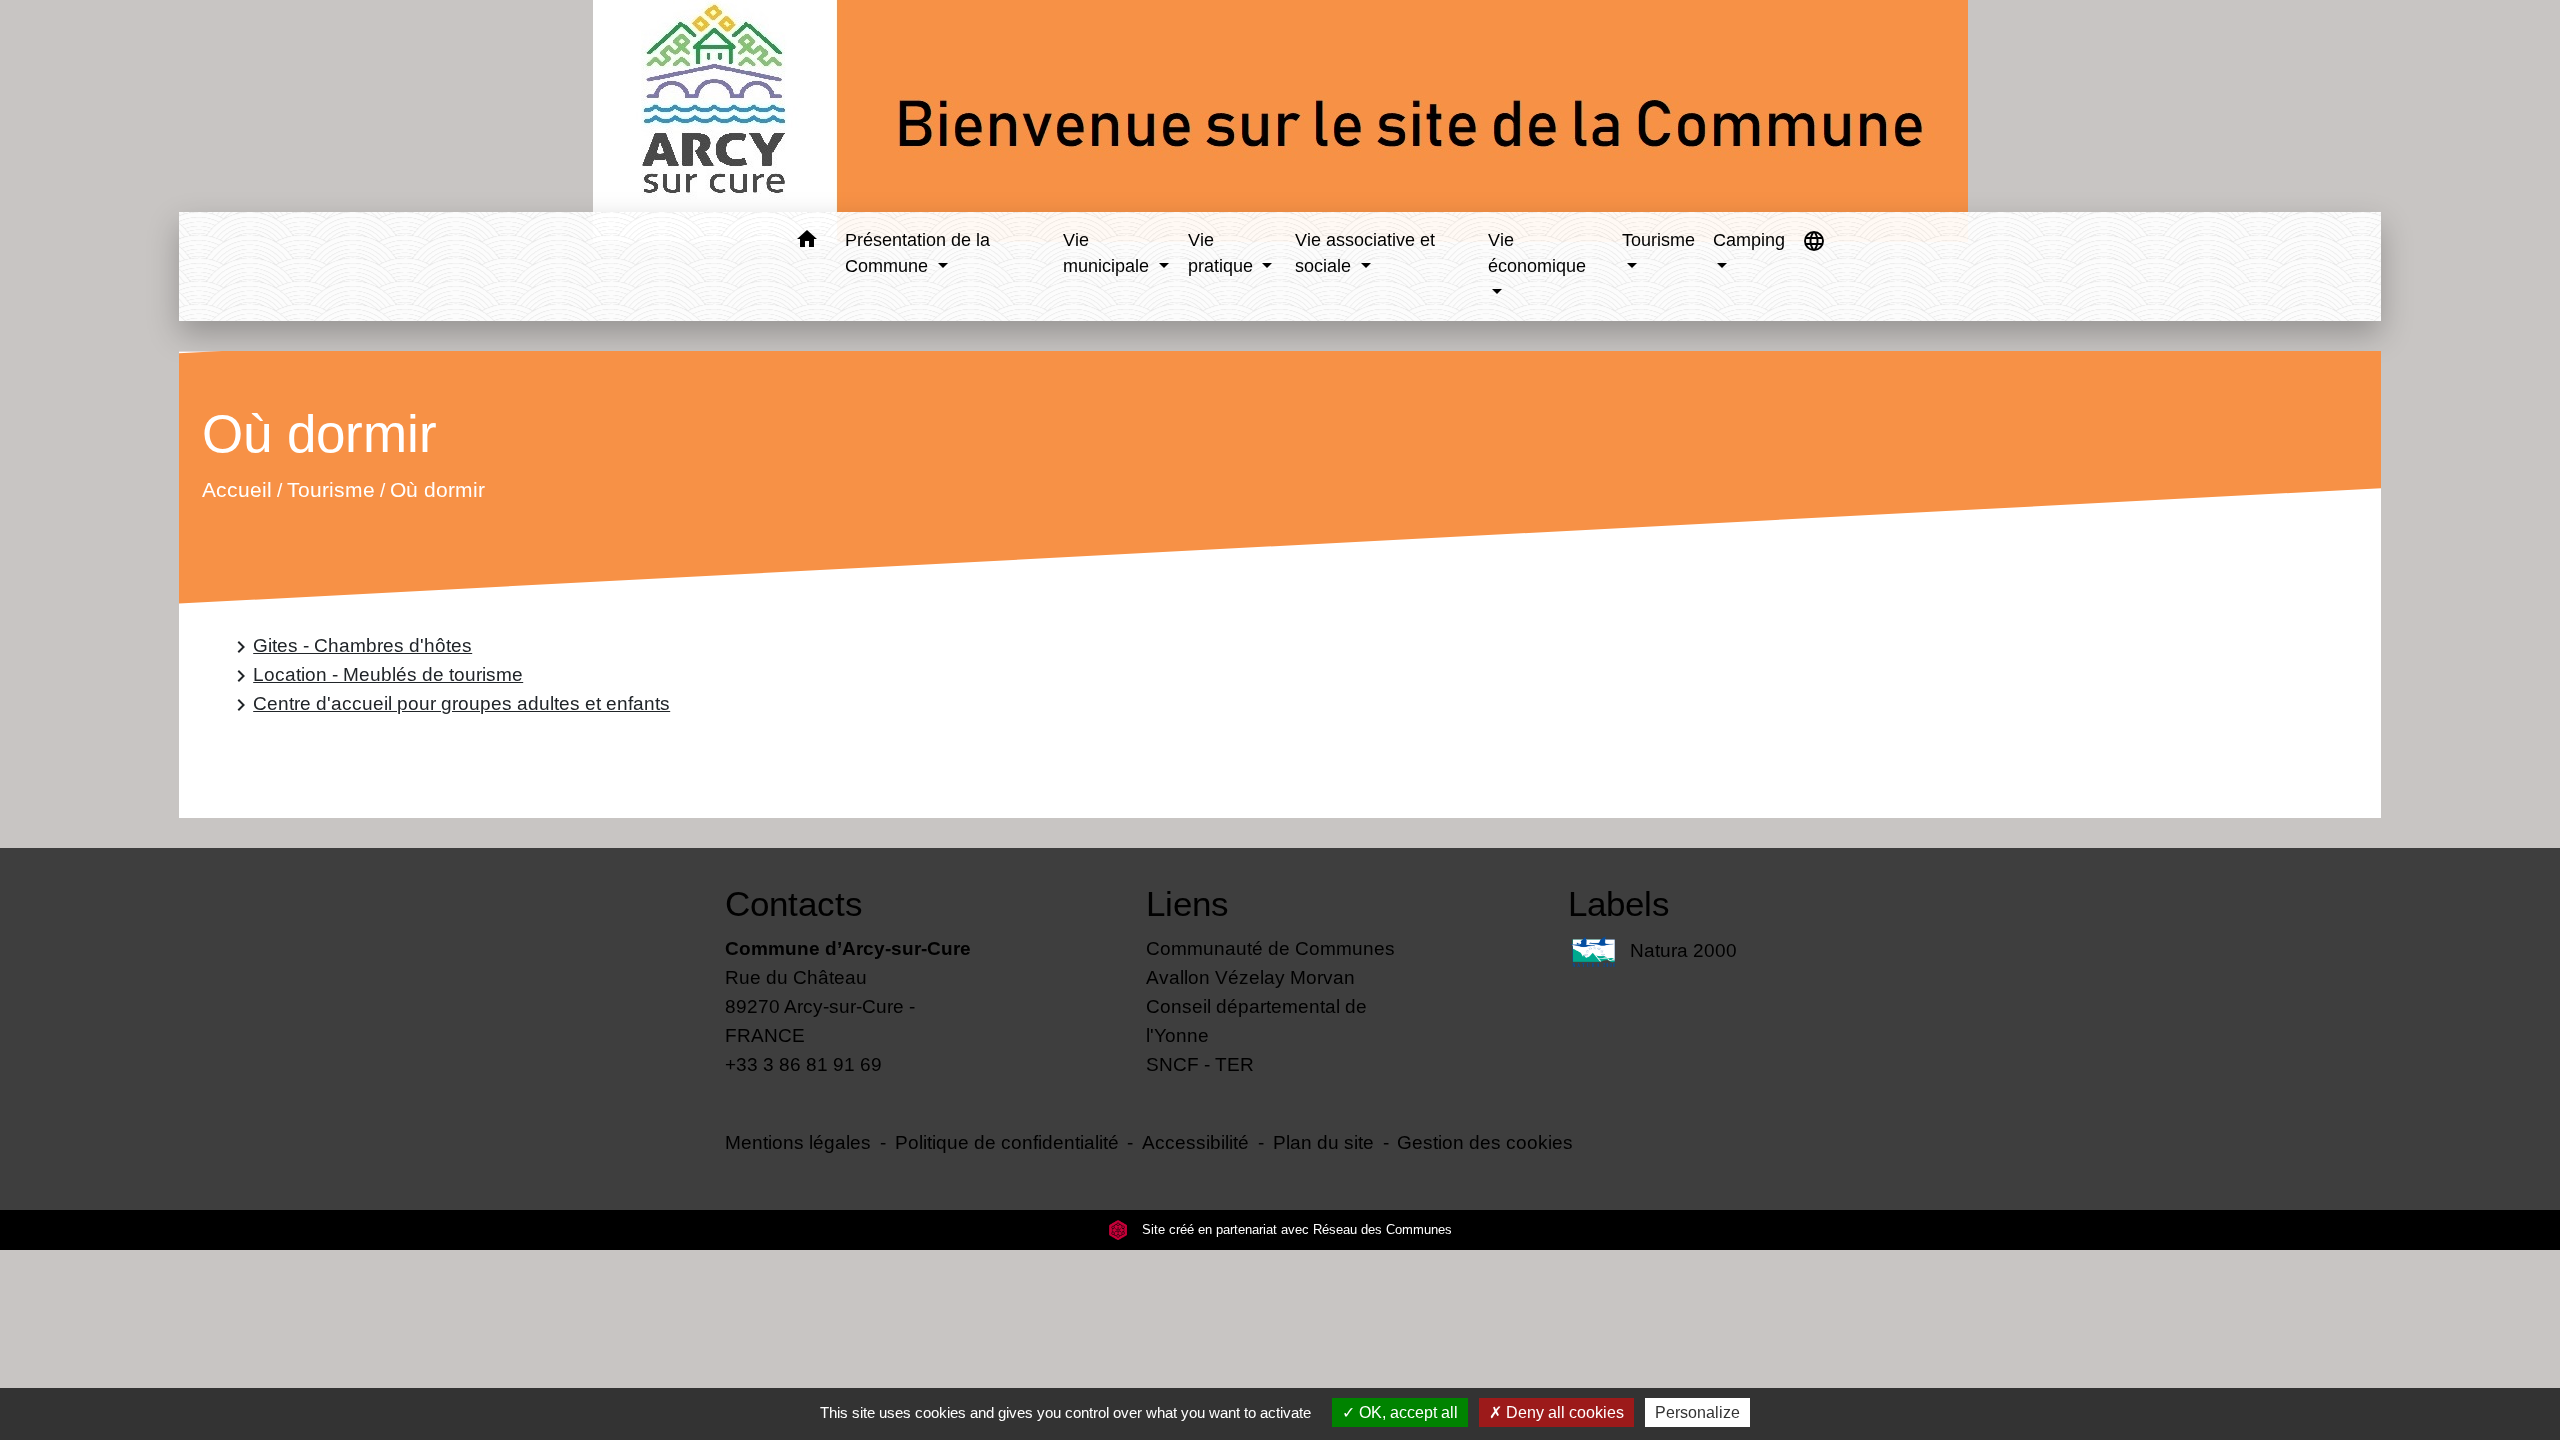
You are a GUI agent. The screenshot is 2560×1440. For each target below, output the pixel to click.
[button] (806, 242)
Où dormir (437, 490)
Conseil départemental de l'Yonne (1256, 1020)
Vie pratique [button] (1223, 253)
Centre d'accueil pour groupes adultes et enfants (449, 704)
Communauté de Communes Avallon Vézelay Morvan (1270, 962)
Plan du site (1323, 1142)
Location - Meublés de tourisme (376, 675)
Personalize (1697, 1412)
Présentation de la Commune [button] (917, 253)
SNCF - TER (1200, 1064)
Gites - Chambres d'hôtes (350, 646)
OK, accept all (1406, 1412)
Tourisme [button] (1658, 240)
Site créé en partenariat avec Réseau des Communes (1295, 1229)
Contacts (794, 903)
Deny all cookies (1563, 1412)
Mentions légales (798, 1142)
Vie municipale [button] (1108, 253)
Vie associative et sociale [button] (1365, 253)
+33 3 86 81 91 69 (803, 1064)
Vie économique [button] (1537, 253)
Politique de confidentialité (1007, 1142)
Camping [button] (1749, 240)
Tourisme (331, 490)
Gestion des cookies (1485, 1142)
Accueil (237, 490)
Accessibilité (1195, 1142)
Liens (1187, 903)
